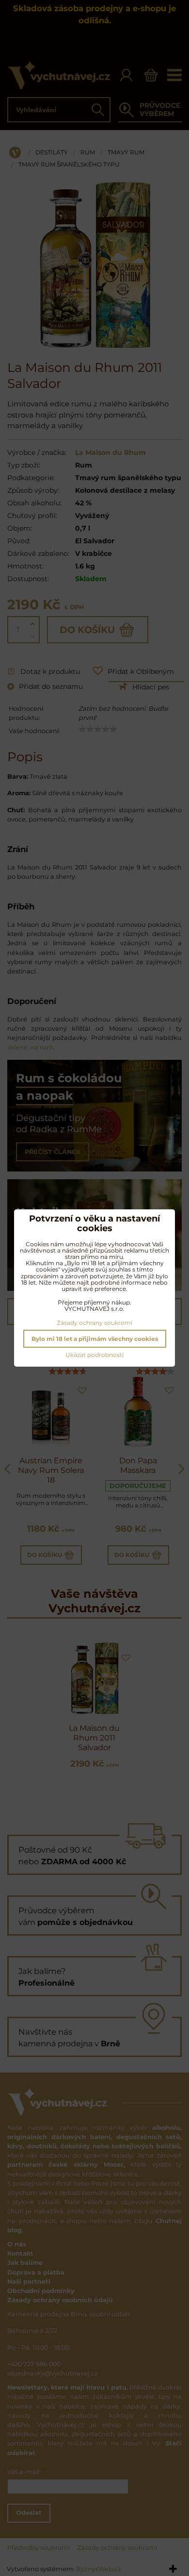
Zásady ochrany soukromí (94, 1323)
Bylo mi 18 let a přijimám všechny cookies (95, 1339)
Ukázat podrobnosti (94, 1355)
